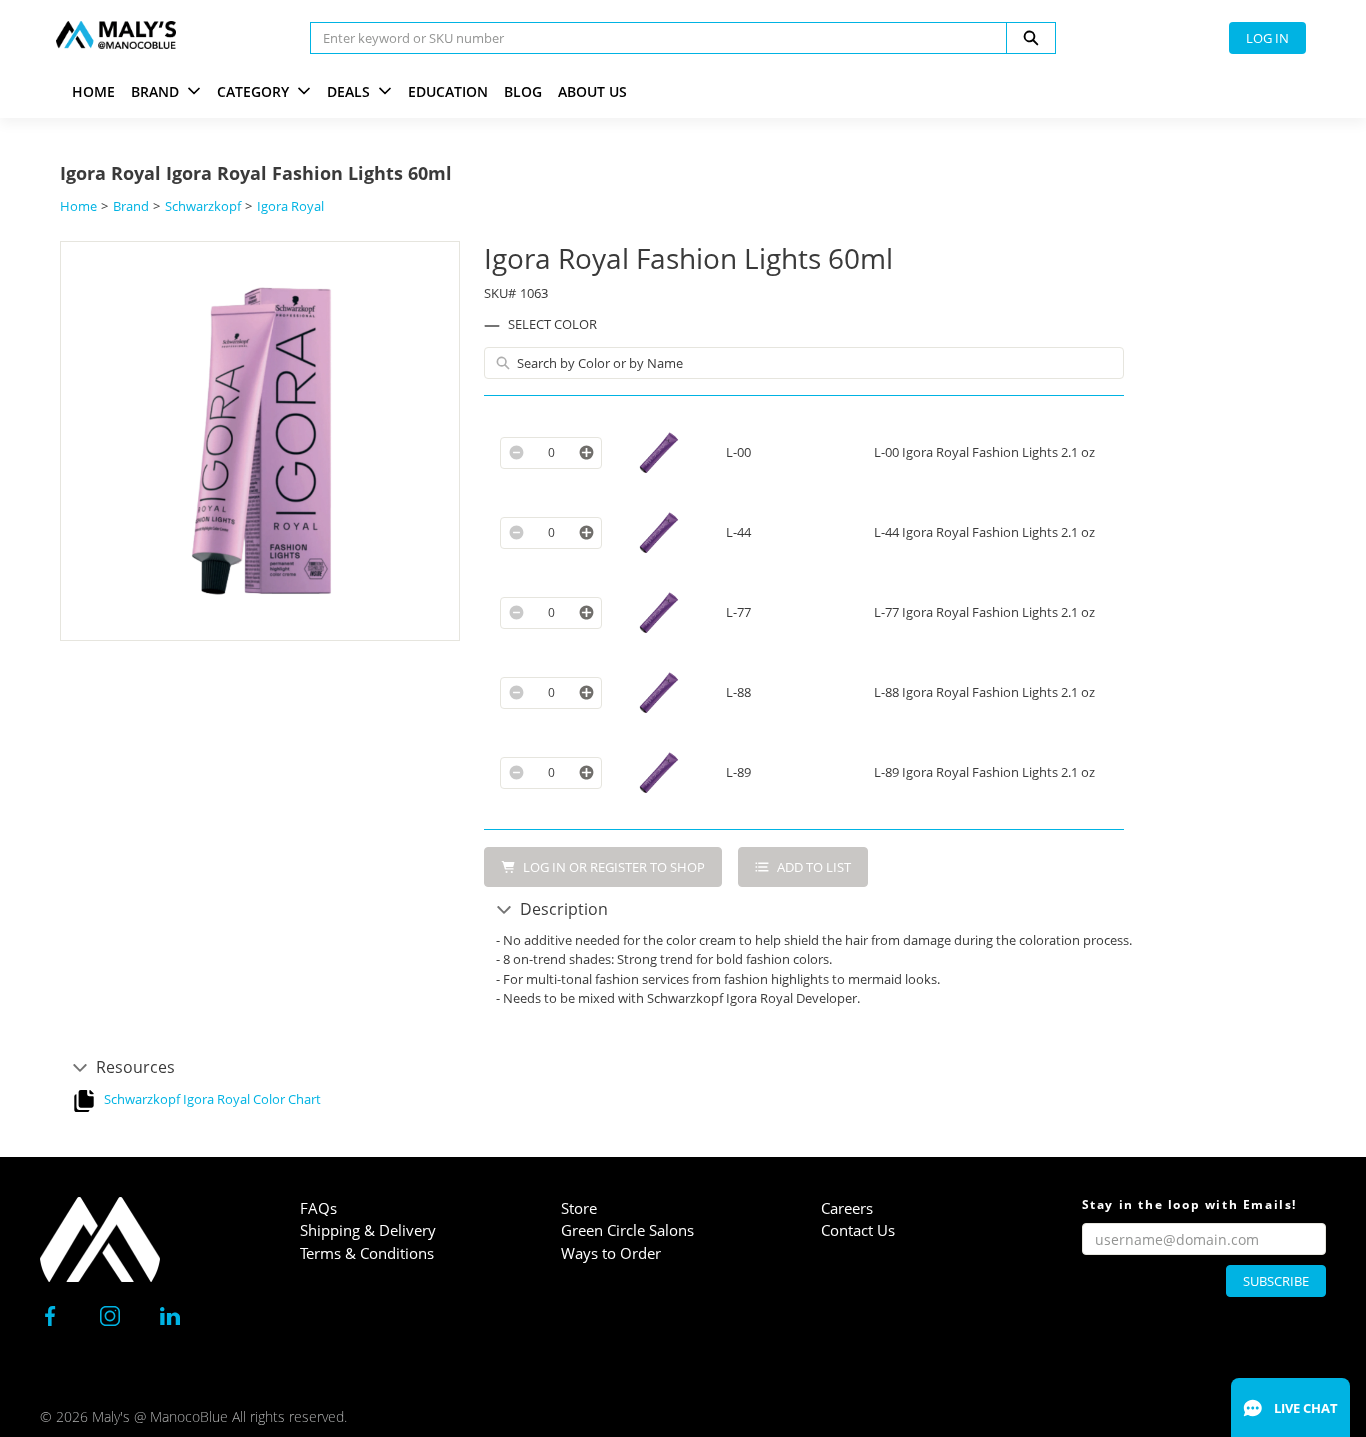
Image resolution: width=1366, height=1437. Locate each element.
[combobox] (650, 38)
